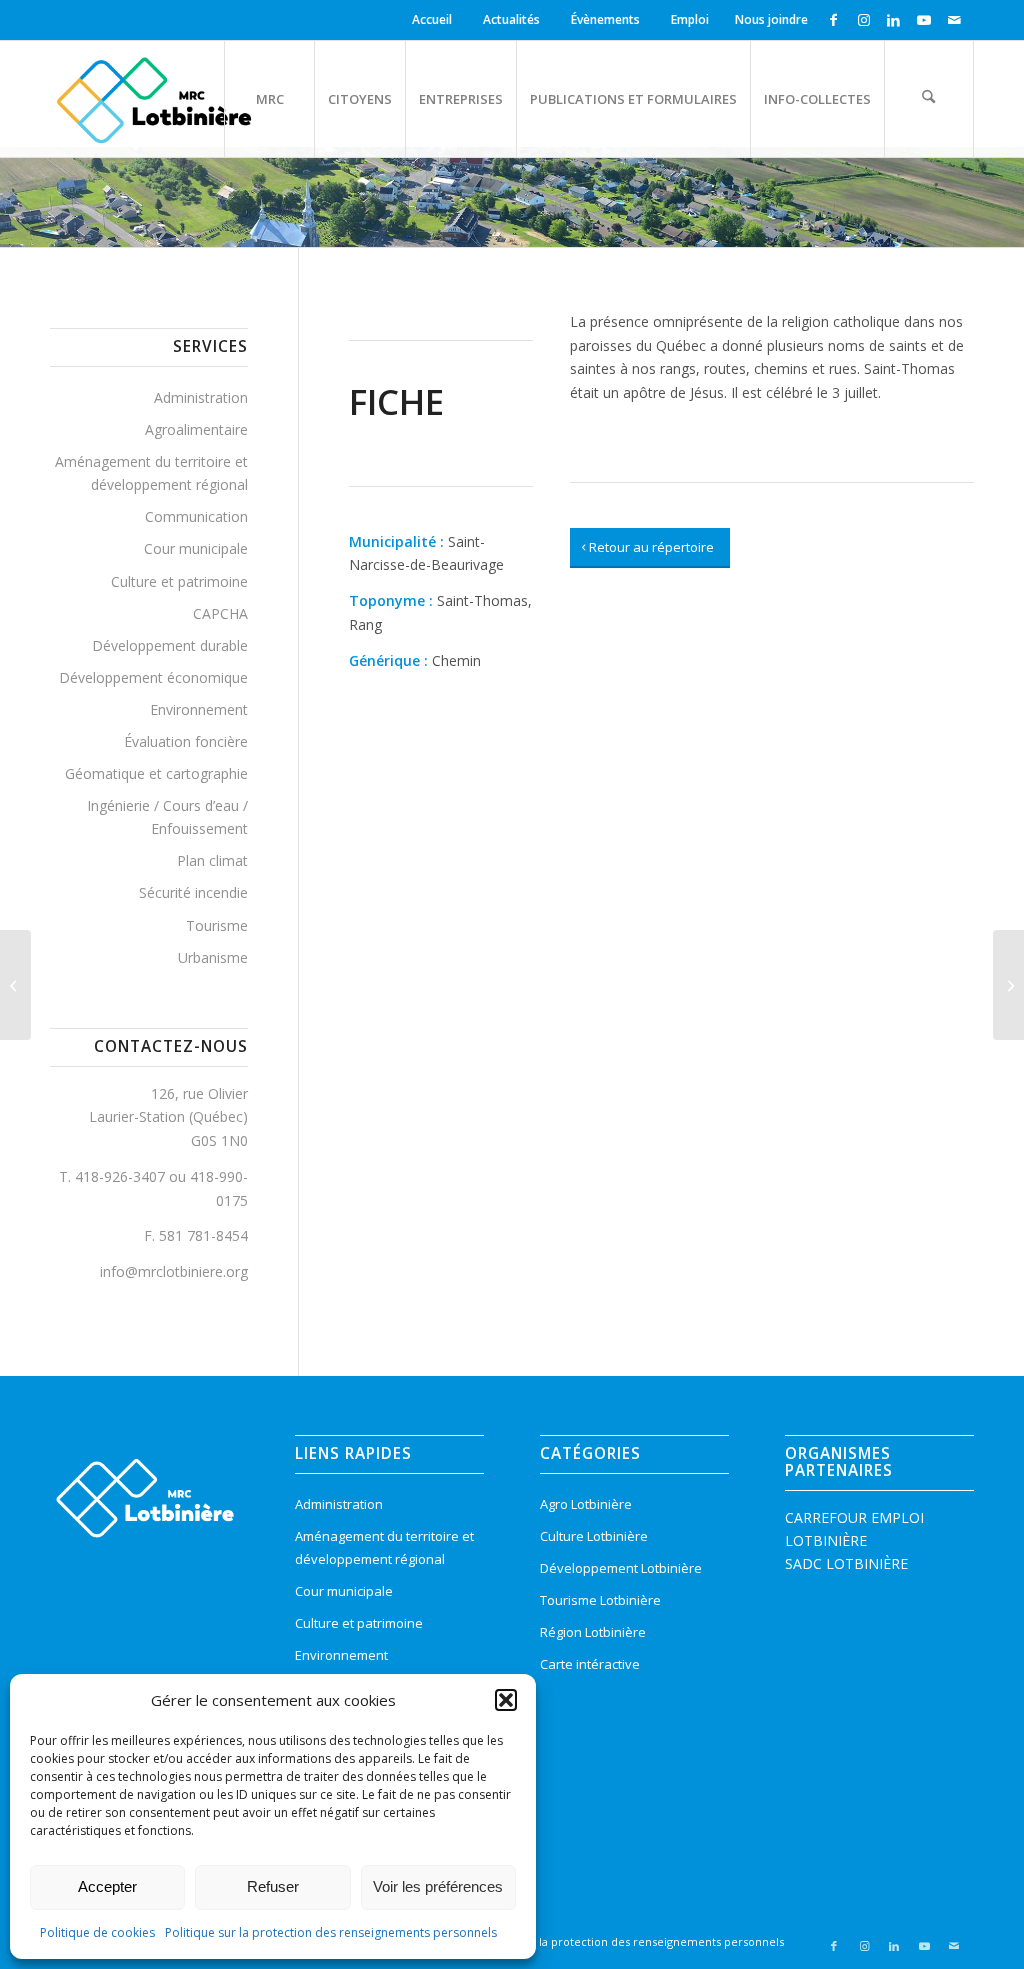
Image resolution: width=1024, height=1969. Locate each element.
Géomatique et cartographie (156, 773)
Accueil (432, 19)
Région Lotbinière (593, 1632)
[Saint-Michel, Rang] (15, 985)
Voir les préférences (438, 1886)
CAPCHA (220, 613)
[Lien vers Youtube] (923, 20)
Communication (196, 516)
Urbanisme (213, 957)
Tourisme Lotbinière (600, 1600)
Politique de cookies (97, 1932)
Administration (201, 397)
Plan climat (212, 860)
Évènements (605, 19)
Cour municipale (196, 548)
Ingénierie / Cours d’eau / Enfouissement (167, 817)
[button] (506, 1700)
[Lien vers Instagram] (863, 20)
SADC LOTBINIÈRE (846, 1563)
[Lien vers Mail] (954, 20)
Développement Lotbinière (621, 1568)
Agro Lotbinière (586, 1504)
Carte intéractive (590, 1664)
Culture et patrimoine (179, 581)
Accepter (107, 1886)
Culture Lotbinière (594, 1536)
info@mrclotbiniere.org (174, 1271)
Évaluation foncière (186, 741)
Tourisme (217, 925)
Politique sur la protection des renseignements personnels (331, 1932)
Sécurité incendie (193, 892)
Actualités (511, 19)
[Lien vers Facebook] (833, 20)
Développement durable (170, 645)
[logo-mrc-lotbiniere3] (153, 99)
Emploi (690, 19)
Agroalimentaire (196, 429)
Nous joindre (771, 19)
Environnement (199, 709)
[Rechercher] (929, 99)
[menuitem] (435, 20)
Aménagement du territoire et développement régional (151, 473)
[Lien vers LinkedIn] (893, 20)
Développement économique (153, 677)
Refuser (273, 1886)
